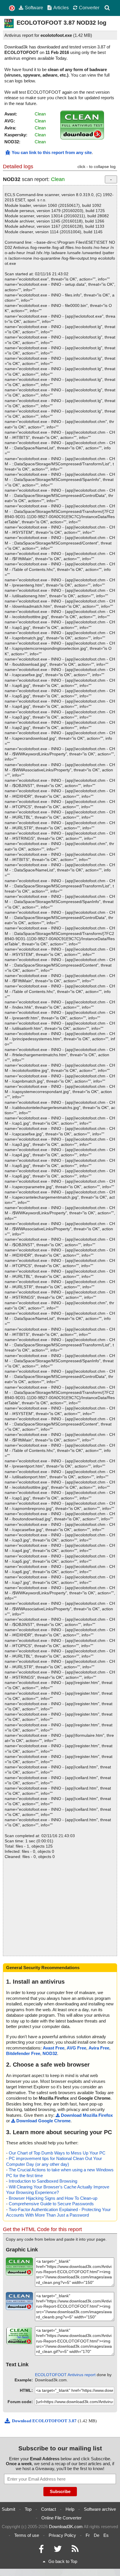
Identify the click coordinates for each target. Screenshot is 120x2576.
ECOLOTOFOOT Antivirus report (65, 2375)
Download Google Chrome (43, 2121)
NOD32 (50, 2053)
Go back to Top (63, 2561)
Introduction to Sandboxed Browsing (43, 2181)
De (97, 2535)
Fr (88, 2535)
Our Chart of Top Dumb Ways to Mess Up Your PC (57, 2153)
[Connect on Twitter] (58, 2550)
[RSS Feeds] (75, 2550)
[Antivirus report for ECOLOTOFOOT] (82, 138)
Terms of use (27, 2535)
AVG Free (76, 2048)
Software (34, 8)
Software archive (100, 2509)
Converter (89, 8)
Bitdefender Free (23, 2053)
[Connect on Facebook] (41, 2550)
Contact (48, 2509)
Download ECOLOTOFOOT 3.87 (45, 2421)
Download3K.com (66, 2527)
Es (106, 2535)
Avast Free (54, 2048)
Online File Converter (61, 2518)
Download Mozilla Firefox (87, 2115)
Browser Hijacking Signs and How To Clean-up (53, 2198)
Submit (8, 2509)
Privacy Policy (62, 2535)
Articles (61, 8)
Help (70, 2509)
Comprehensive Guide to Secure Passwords (51, 2204)
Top (28, 2509)
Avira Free (99, 2048)
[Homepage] (12, 8)
